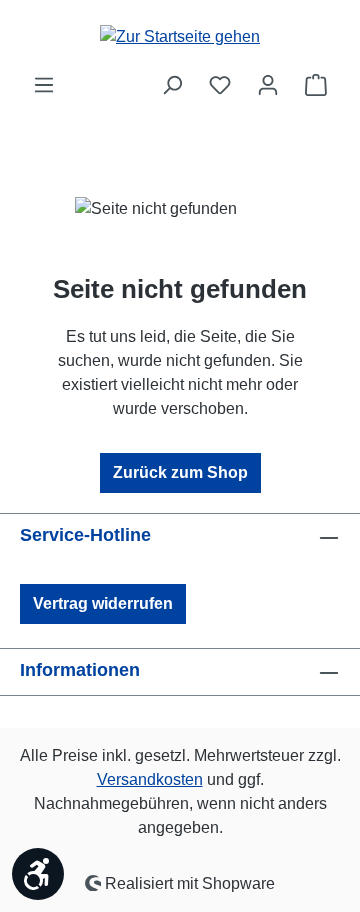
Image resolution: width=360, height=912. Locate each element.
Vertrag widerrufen (103, 603)
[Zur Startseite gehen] (180, 36)
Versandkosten (150, 779)
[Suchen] (172, 85)
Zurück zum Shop (180, 472)
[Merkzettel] (220, 85)
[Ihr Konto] (268, 85)
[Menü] (44, 85)
